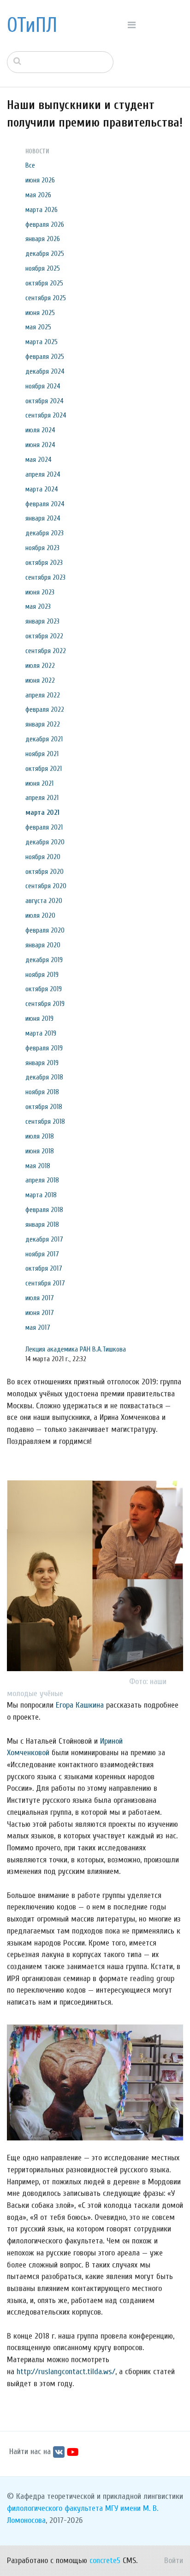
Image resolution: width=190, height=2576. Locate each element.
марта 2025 (42, 342)
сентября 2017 (45, 1283)
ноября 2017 (42, 1254)
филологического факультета (55, 2508)
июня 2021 (39, 783)
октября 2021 (44, 769)
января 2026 (43, 239)
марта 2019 (41, 1033)
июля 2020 (40, 915)
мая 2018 (38, 1166)
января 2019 (42, 1063)
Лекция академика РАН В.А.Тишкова (76, 1349)
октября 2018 (44, 1107)
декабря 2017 (44, 1239)
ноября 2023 (42, 548)
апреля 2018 (42, 1180)
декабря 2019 (44, 960)
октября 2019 (44, 989)
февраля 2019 (44, 1048)
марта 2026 (42, 210)
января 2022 (43, 724)
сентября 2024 (46, 415)
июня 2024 (40, 445)
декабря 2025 (45, 254)
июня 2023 (40, 592)
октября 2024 (45, 401)
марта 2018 (41, 1195)
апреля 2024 (43, 474)
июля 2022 (40, 666)
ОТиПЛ (32, 25)
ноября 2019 (42, 975)
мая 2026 (38, 195)
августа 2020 (44, 901)
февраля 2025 (45, 357)
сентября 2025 (46, 298)
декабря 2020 (45, 842)
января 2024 (43, 518)
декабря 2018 (44, 1077)
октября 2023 (44, 563)
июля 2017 (40, 1298)
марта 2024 (42, 489)
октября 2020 (45, 872)
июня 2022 (40, 680)
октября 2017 (44, 1268)
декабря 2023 (45, 533)
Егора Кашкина (80, 1705)
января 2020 (43, 945)
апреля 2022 (43, 695)
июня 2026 (40, 180)
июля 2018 (40, 1136)
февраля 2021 (44, 827)
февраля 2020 (45, 930)
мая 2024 (39, 460)
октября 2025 (44, 283)
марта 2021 (42, 812)
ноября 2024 (43, 386)
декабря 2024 (45, 371)
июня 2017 (40, 1313)
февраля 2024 (45, 504)
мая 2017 (38, 1327)
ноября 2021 (42, 754)
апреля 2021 (42, 798)
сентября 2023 (45, 577)
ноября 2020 (43, 857)
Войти (174, 2561)
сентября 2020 (46, 886)
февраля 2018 (44, 1210)
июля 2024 (40, 430)
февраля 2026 (45, 224)
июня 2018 (40, 1151)
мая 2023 (38, 606)
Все (30, 165)
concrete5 (105, 2561)
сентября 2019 (45, 1004)
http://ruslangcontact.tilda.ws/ (66, 2372)
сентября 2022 (46, 651)
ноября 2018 (42, 1092)
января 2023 (42, 621)
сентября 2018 (45, 1121)
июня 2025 (40, 313)
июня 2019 (39, 1018)
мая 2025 (38, 327)
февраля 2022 (45, 709)
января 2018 (42, 1224)
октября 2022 (44, 636)
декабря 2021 (44, 739)
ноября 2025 (43, 268)
